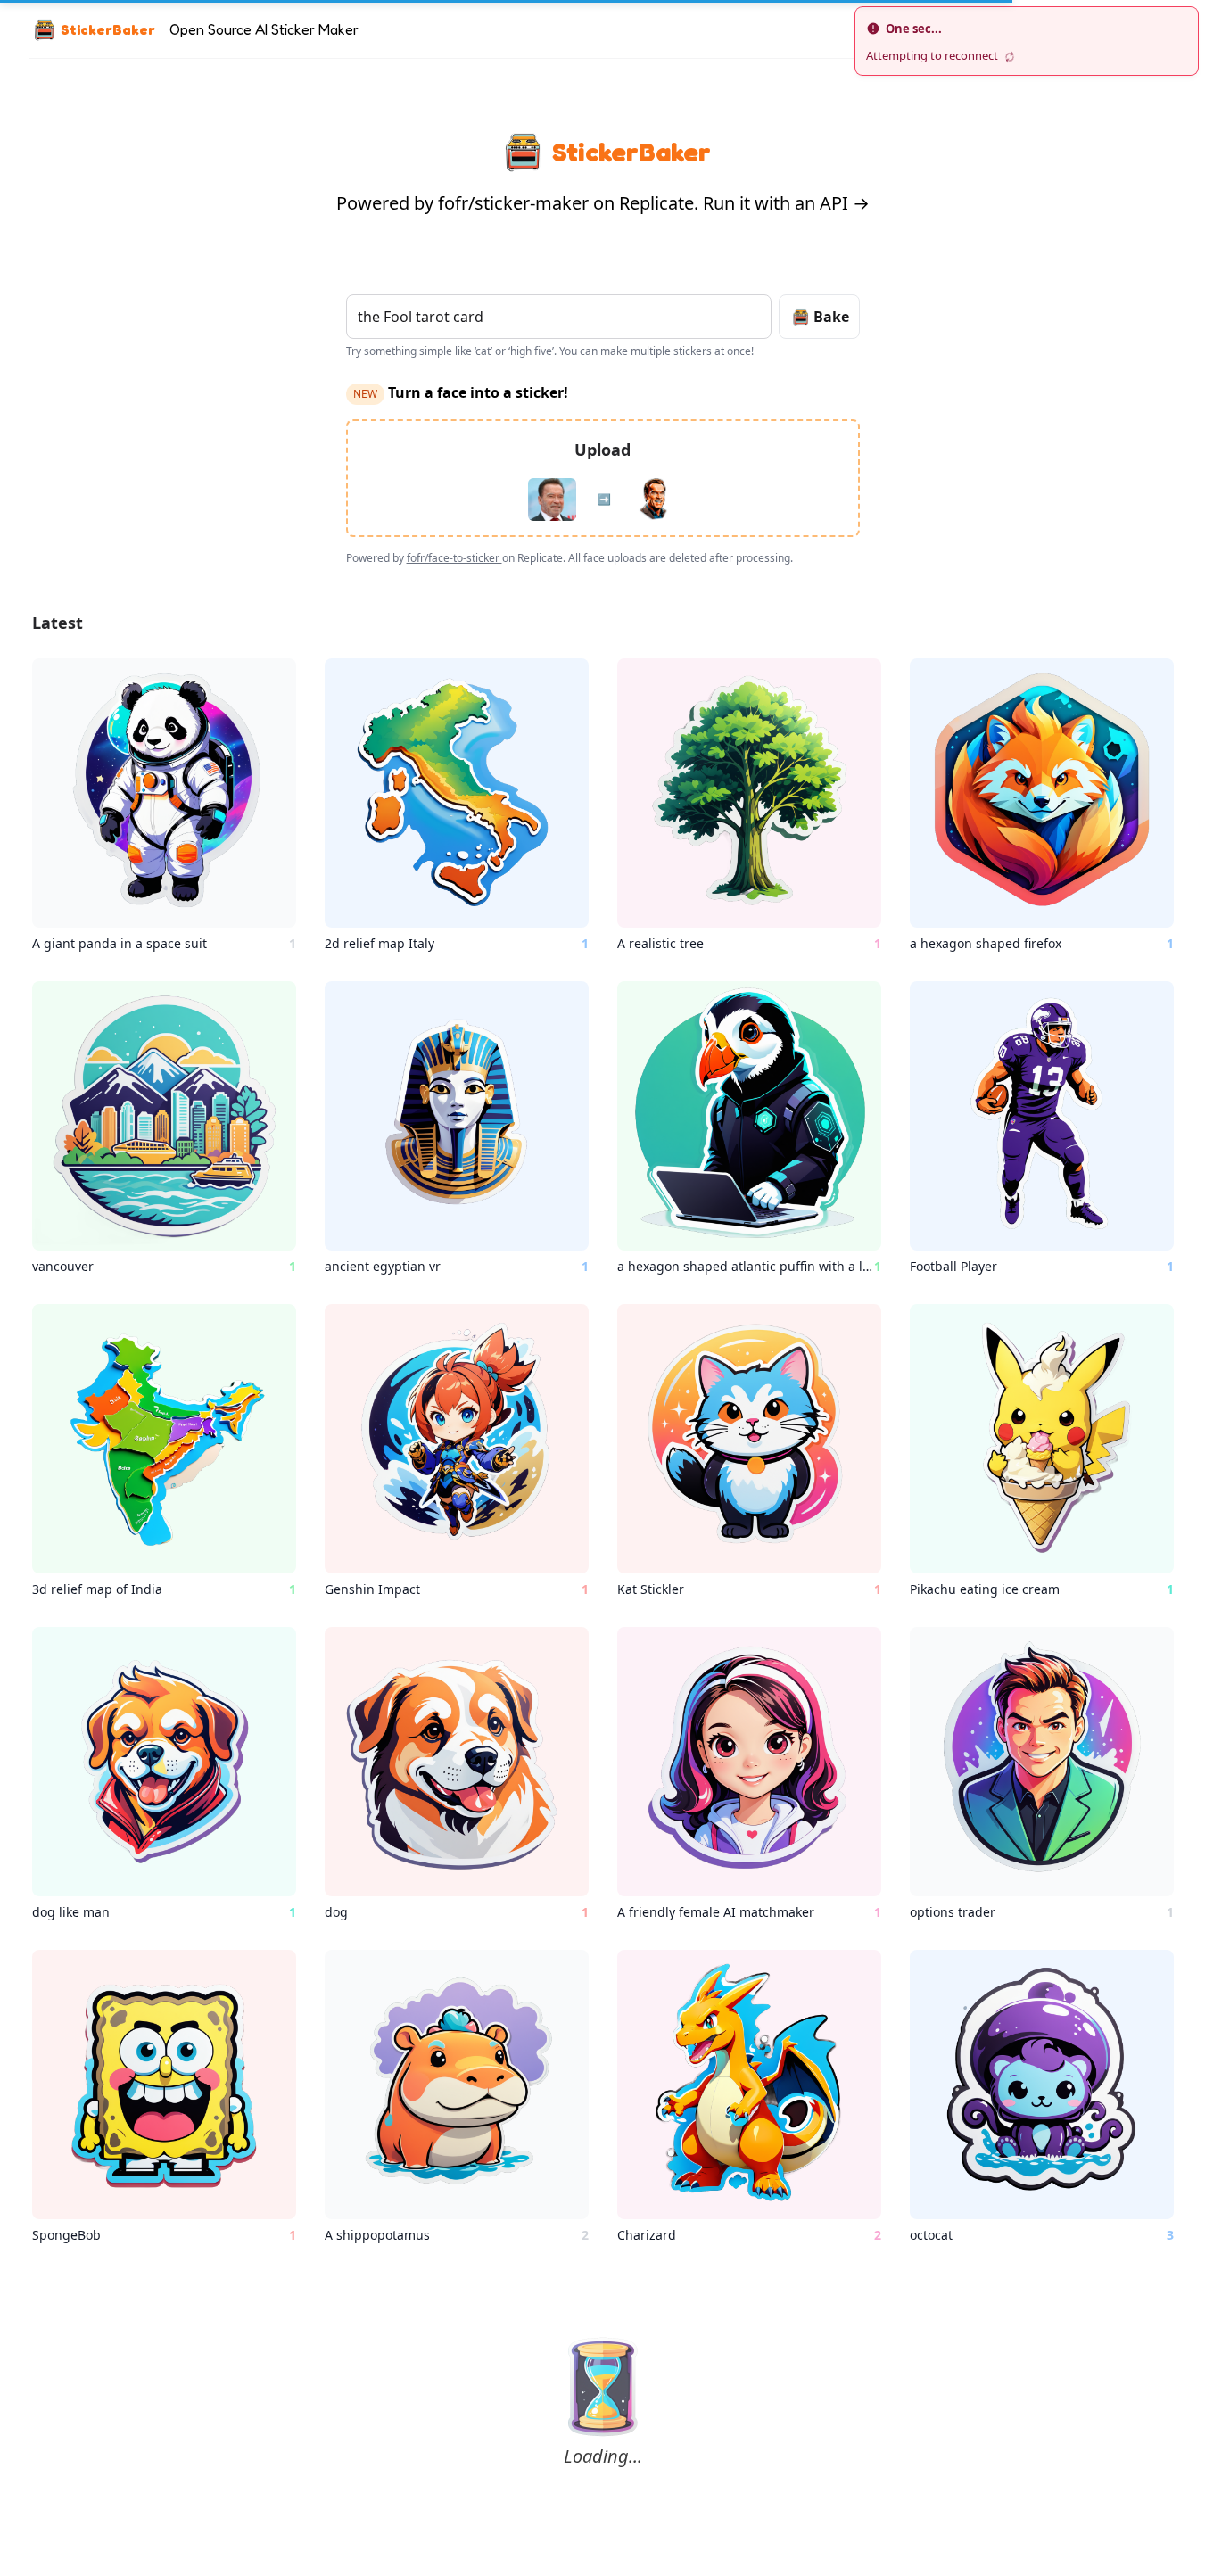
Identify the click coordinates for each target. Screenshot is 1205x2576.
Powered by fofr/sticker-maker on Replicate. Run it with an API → (603, 203)
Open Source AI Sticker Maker (264, 29)
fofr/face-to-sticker (454, 558)
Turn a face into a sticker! (461, 392)
